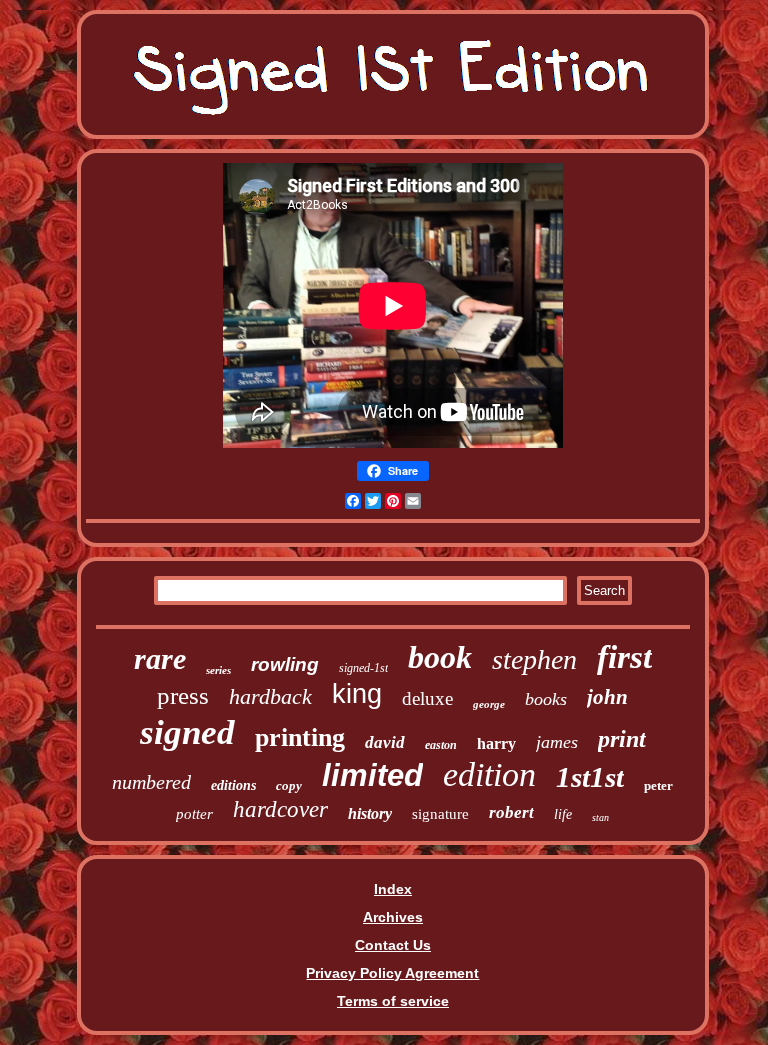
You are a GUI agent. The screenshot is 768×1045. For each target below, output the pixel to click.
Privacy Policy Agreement (392, 973)
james (557, 742)
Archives (393, 917)
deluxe (427, 698)
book (440, 657)
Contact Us (393, 945)
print (622, 739)
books (546, 699)
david (385, 742)
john (607, 697)
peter (658, 785)
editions (233, 785)
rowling (285, 664)
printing (300, 737)
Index (393, 889)
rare (160, 658)
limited (372, 775)
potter (194, 814)
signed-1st (363, 668)
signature (440, 814)
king (357, 694)
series (218, 670)
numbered (151, 782)
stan (600, 817)
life (563, 814)
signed (187, 732)
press (183, 695)
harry (496, 743)
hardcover (280, 809)
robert (511, 812)
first (624, 657)
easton (441, 745)
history (370, 813)
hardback (270, 696)
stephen (534, 659)
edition (489, 774)
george (489, 704)
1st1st (590, 777)
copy (289, 785)
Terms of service (393, 1001)
